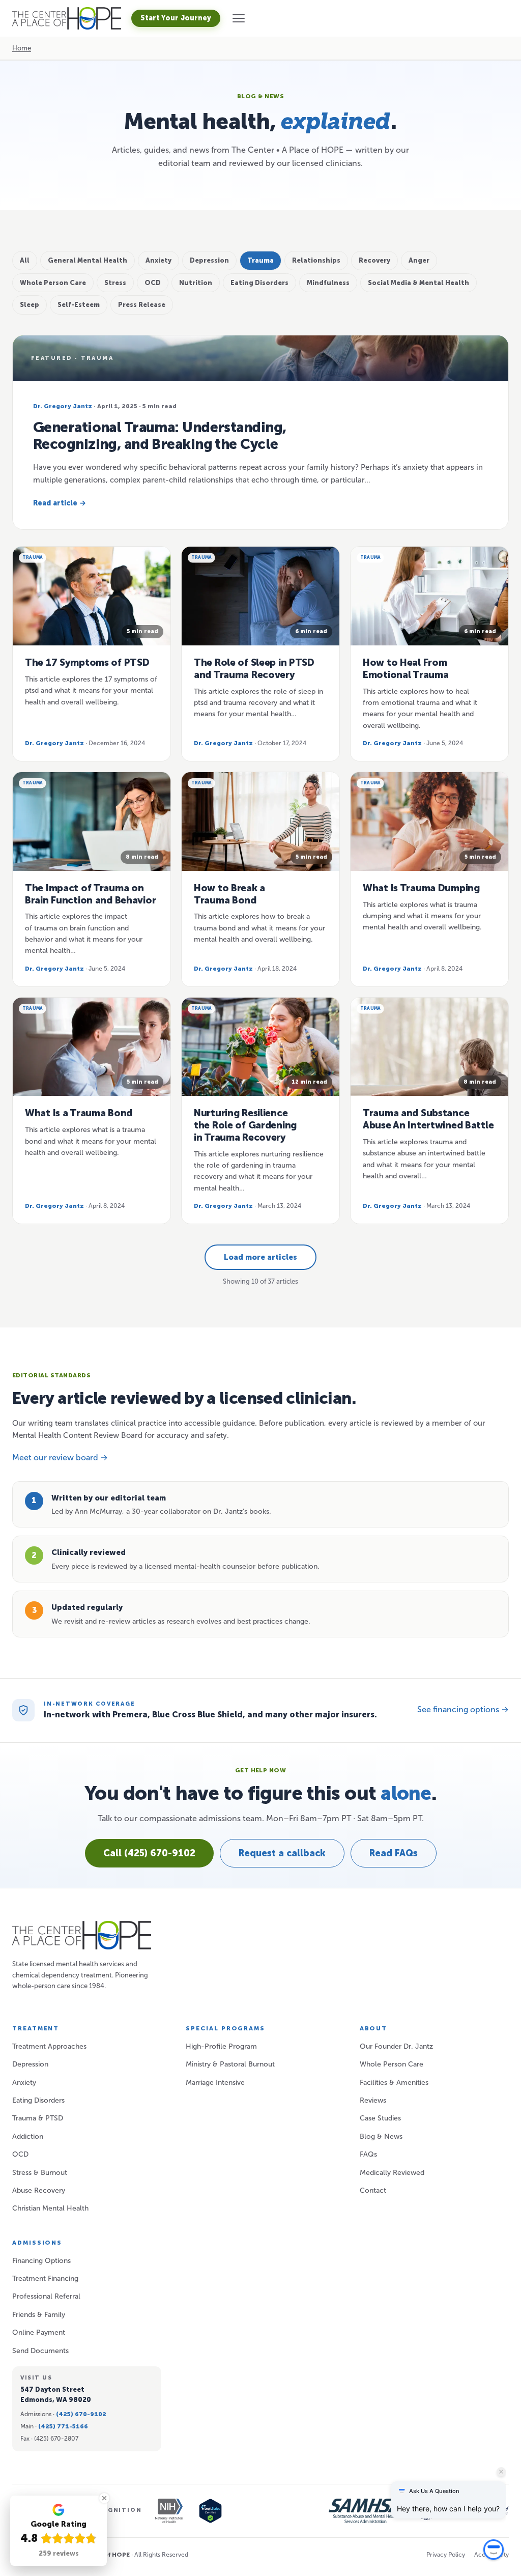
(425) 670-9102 (81, 2414)
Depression (30, 2064)
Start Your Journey (176, 18)
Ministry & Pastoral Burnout (230, 2064)
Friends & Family (39, 2315)
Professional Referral (46, 2296)
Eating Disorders (38, 2100)
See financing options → (463, 1709)
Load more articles (260, 1257)
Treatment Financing (45, 2278)
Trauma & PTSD (38, 2118)
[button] (239, 18)
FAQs (368, 2154)
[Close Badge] (104, 2498)
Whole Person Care (392, 2064)
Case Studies (380, 2118)
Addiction (28, 2136)
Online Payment (39, 2332)
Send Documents (40, 2351)
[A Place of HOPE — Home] (67, 18)
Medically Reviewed (392, 2173)
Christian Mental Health (50, 2208)
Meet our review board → (60, 1457)
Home (22, 48)
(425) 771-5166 (63, 2426)
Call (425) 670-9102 (149, 1853)
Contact (373, 2190)
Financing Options (41, 2261)
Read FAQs (394, 1853)
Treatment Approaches (49, 2046)
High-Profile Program (221, 2046)
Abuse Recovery (39, 2190)
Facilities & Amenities (394, 2083)
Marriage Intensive (215, 2083)
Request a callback (282, 1853)
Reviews (373, 2100)
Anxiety (24, 2083)
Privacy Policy (446, 2555)
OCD (20, 2154)
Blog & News (381, 2136)
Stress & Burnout (40, 2173)
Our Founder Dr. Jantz (396, 2046)
